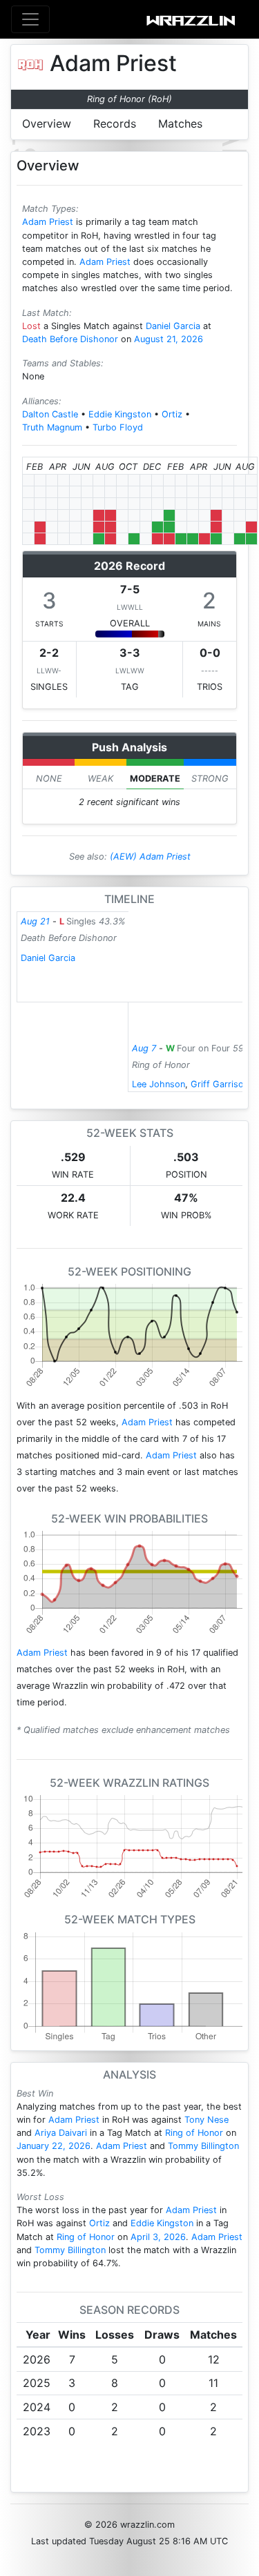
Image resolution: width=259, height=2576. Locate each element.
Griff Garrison (220, 1084)
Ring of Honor (194, 2133)
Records (115, 123)
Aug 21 (35, 921)
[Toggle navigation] (30, 19)
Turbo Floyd (118, 427)
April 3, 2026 (158, 2237)
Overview (47, 123)
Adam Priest (48, 222)
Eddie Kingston (120, 414)
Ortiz (172, 414)
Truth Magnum (52, 427)
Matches (180, 123)
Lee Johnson (159, 1084)
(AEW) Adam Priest (150, 856)
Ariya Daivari (61, 2133)
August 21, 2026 (169, 339)
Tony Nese (207, 2120)
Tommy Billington (203, 2146)
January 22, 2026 (54, 2146)
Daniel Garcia (173, 326)
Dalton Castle (50, 414)
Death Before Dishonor (70, 339)
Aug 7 (144, 1048)
